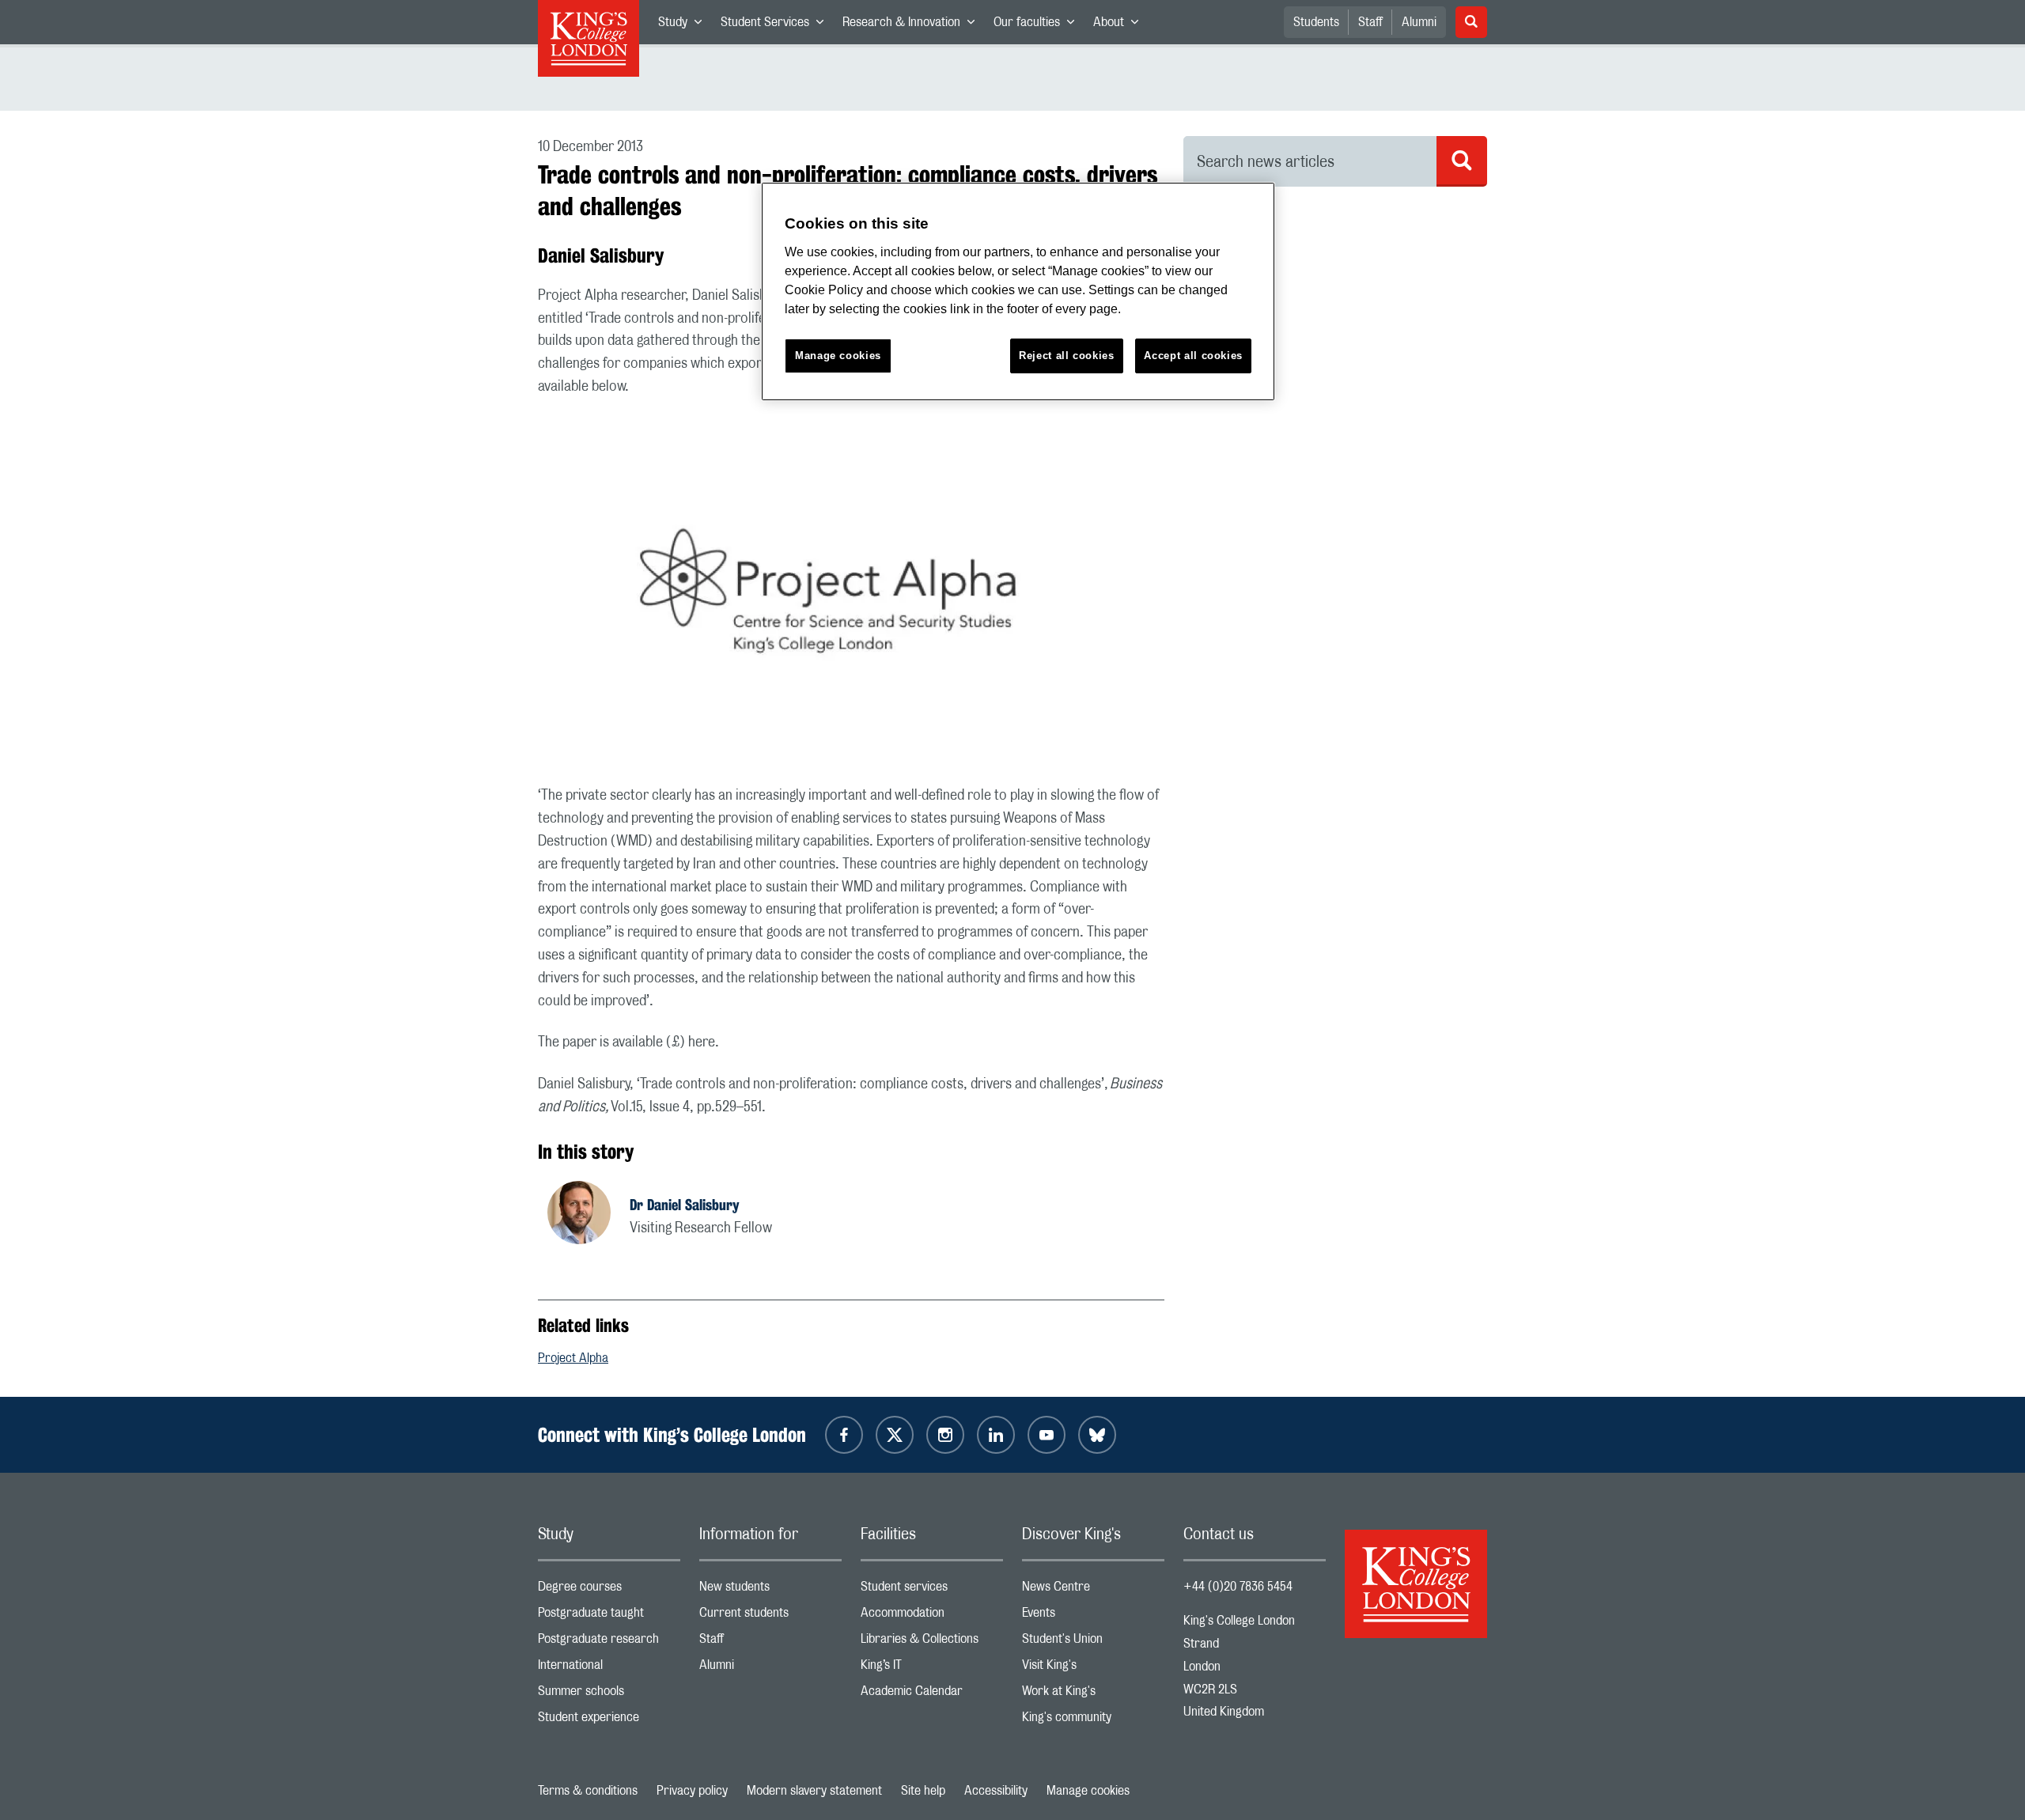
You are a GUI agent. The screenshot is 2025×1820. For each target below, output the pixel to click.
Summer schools (609, 1695)
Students (1316, 22)
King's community (1093, 1721)
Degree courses (609, 1590)
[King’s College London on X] (895, 1435)
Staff (1370, 22)
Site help (923, 1791)
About (1120, 25)
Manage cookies (1088, 1791)
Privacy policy (692, 1791)
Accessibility (996, 1791)
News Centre (1093, 1590)
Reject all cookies (1067, 356)
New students (770, 1590)
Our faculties (1039, 25)
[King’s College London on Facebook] (844, 1435)
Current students (770, 1616)
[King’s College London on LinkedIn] (996, 1435)
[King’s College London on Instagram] (945, 1435)
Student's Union (1093, 1642)
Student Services (777, 25)
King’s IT (932, 1669)
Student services (932, 1590)
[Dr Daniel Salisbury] (589, 1215)
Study (685, 25)
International (609, 1669)
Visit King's (1093, 1669)
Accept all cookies (1193, 356)
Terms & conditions (588, 1791)
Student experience (609, 1721)
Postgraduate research (609, 1642)
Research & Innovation (913, 25)
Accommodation (932, 1616)
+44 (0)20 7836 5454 (1238, 1587)
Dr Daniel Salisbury (685, 1205)
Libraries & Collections (932, 1642)
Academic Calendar (932, 1695)
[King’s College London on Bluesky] (1097, 1435)
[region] (1018, 291)
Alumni (1419, 22)
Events (1093, 1616)
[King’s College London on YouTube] (1047, 1435)
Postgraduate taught (609, 1616)
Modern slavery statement (814, 1791)
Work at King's (1093, 1695)
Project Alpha (573, 1358)
